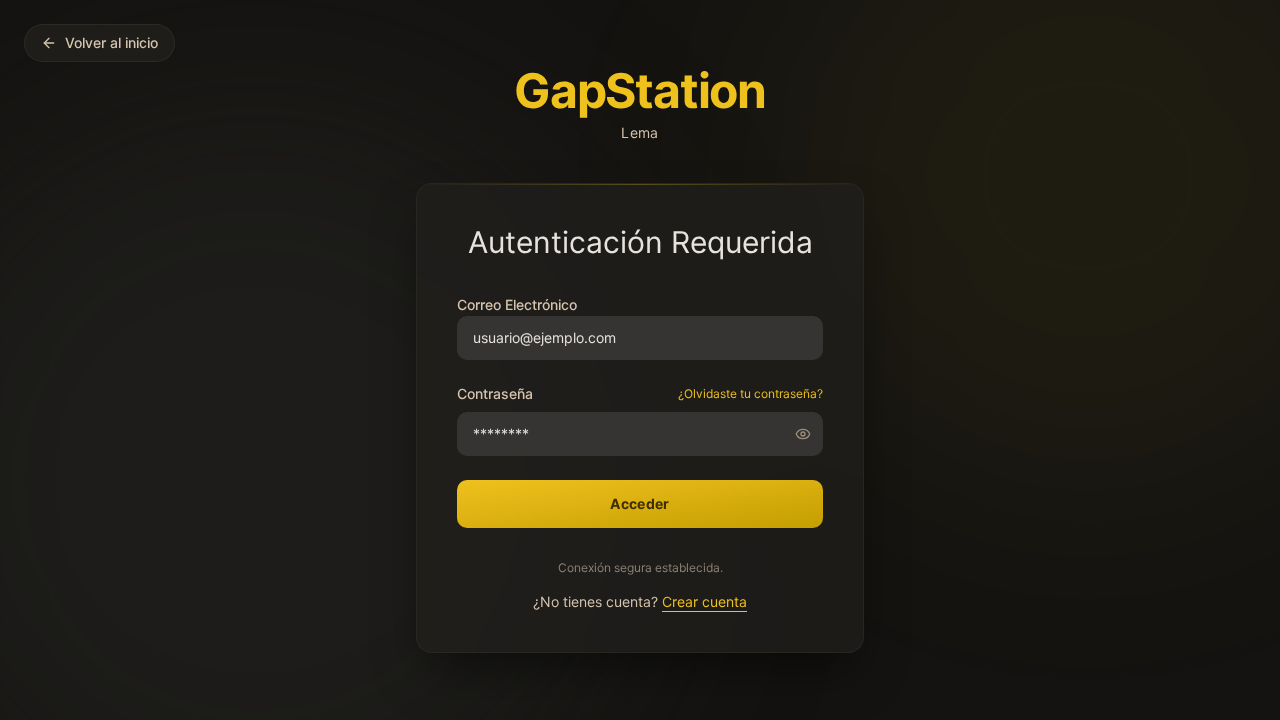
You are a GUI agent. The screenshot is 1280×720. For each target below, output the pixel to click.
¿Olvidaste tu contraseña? (750, 393)
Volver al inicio (111, 42)
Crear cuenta (704, 601)
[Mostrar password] (809, 434)
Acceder (639, 503)
